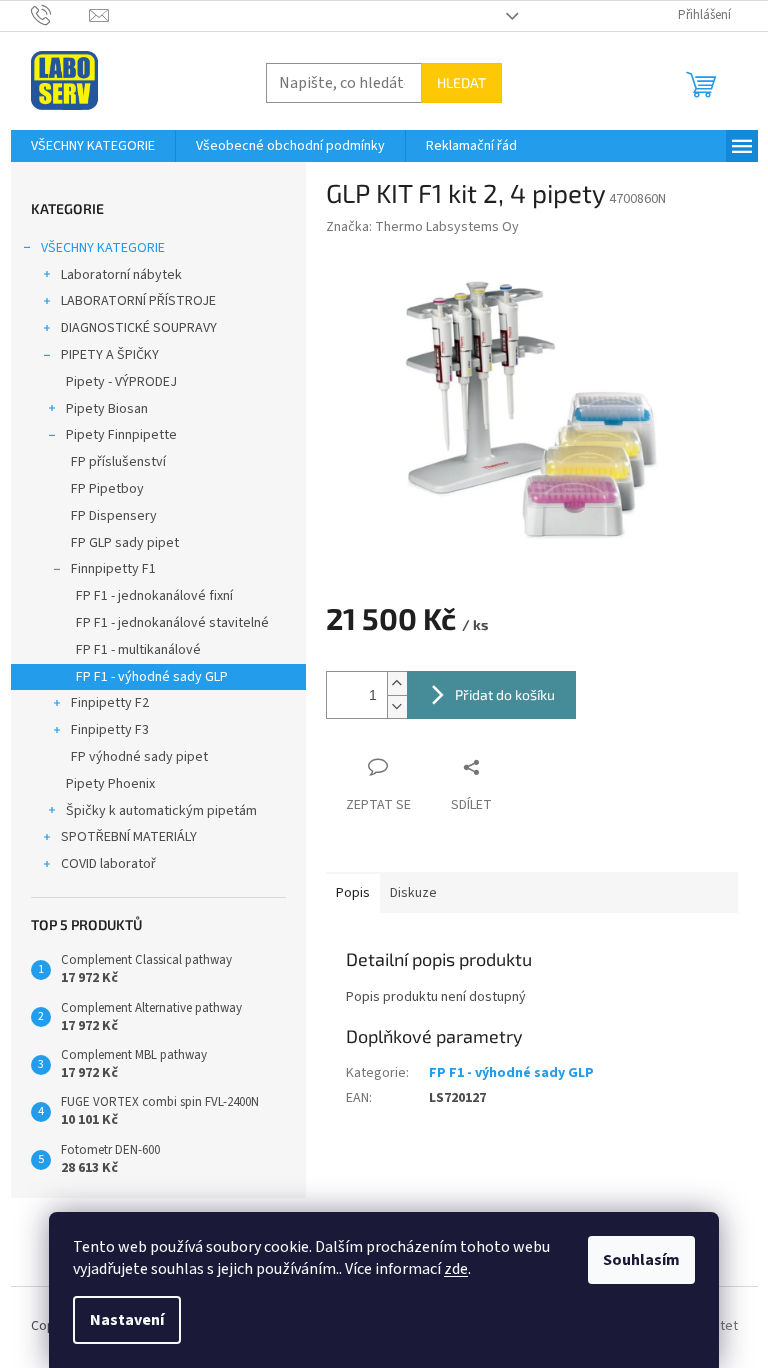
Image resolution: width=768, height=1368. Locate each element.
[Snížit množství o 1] (397, 706)
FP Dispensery (114, 516)
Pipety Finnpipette (121, 435)
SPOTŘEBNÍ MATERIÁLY (129, 837)
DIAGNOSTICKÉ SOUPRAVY (139, 328)
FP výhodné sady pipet (139, 757)
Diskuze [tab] (413, 893)
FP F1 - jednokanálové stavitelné (172, 623)
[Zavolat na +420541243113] (60, 15)
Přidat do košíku (505, 694)
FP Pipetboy (107, 489)
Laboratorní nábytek (121, 275)
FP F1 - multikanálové (138, 650)
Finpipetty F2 (110, 703)
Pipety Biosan (107, 409)
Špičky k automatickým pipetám (161, 811)
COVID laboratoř (108, 864)
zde (456, 1269)
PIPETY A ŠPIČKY (110, 355)
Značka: (422, 227)
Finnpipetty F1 (113, 569)
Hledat (461, 82)
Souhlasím (641, 1260)
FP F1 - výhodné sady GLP (152, 677)
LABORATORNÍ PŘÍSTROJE (138, 301)
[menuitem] (93, 146)
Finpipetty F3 (110, 730)
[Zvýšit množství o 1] (397, 683)
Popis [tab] (353, 893)
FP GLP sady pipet (125, 543)
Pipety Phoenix (110, 784)
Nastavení (127, 1320)
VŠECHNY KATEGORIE (103, 248)
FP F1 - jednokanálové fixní (154, 596)
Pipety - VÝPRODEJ (121, 382)
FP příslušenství (118, 462)
